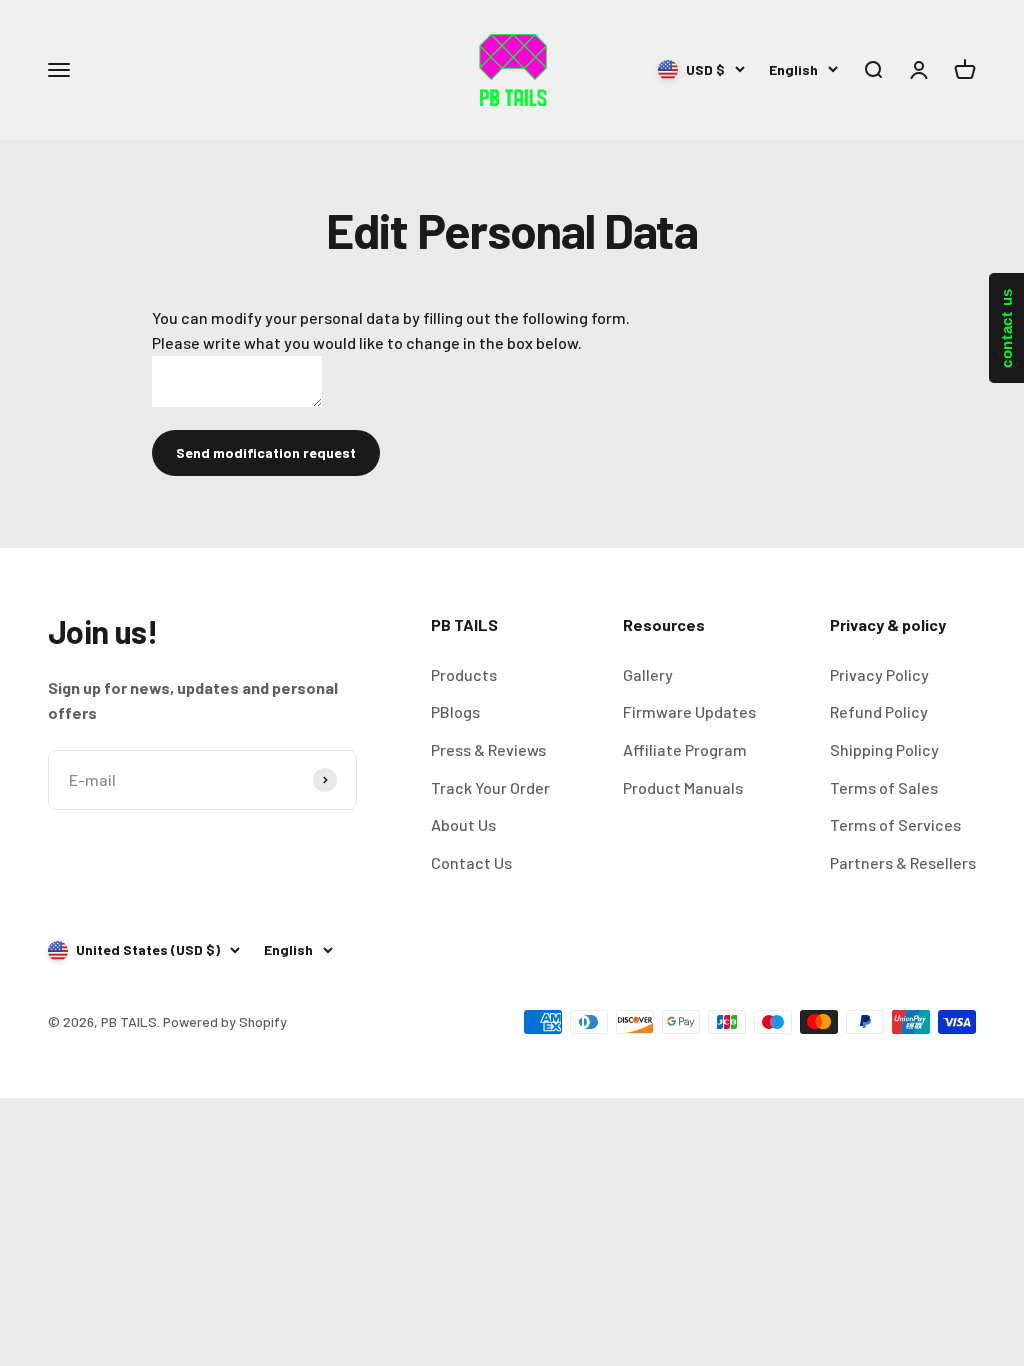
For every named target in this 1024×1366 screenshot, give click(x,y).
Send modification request (266, 452)
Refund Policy (879, 711)
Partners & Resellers (903, 862)
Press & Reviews (488, 749)
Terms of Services (895, 824)
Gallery (648, 674)
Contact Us (471, 862)
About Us (463, 824)
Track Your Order (490, 787)
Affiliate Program (685, 749)
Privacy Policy (879, 674)
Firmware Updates (689, 711)
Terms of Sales (884, 787)
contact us (1006, 328)
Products (464, 674)
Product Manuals (683, 787)
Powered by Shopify (225, 1021)
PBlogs (455, 711)
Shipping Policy (884, 749)
